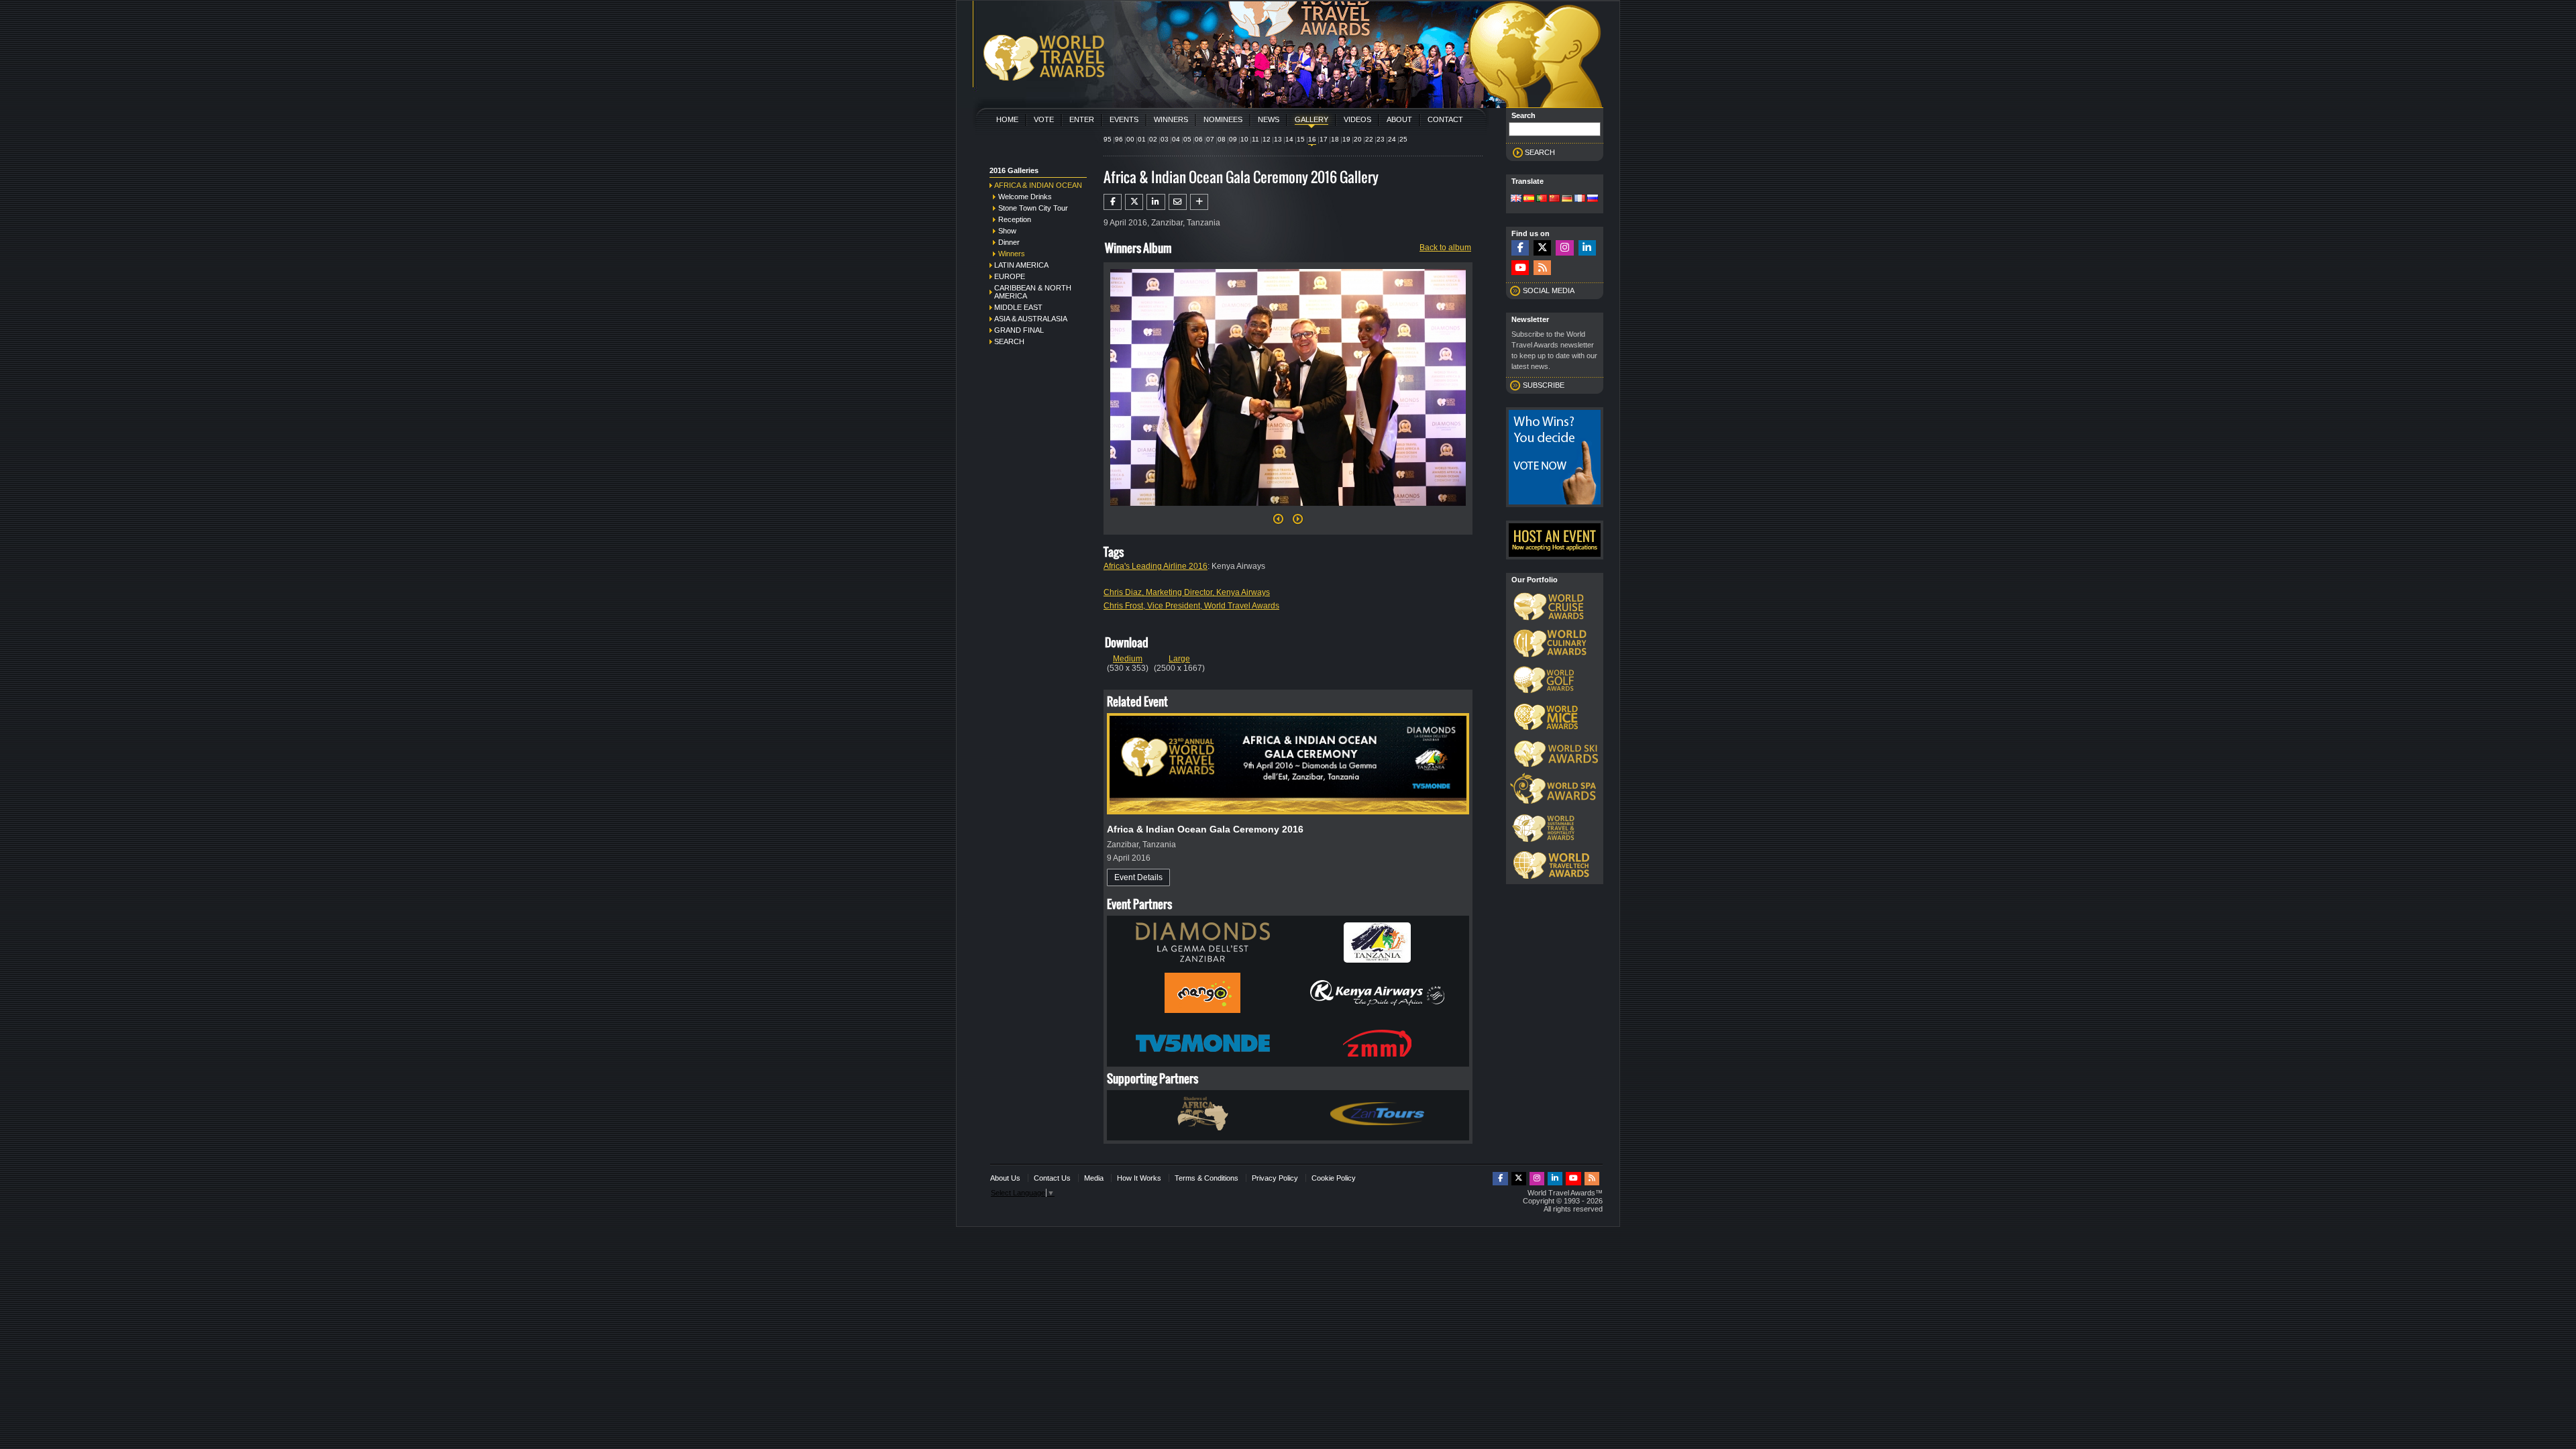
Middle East (1018, 307)
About (1399, 119)
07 (1210, 139)
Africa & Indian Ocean (1038, 185)
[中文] (1554, 199)
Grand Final (1019, 330)
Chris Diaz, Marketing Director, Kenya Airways (1187, 592)
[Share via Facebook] (1113, 202)
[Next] (1288, 510)
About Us (1005, 1178)
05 (1187, 139)
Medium (1128, 659)
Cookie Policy (1334, 1178)
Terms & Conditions (1206, 1178)
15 (1301, 139)
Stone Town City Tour (1033, 208)
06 (1199, 139)
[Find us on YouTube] (1520, 268)
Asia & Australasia (1031, 319)
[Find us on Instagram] (1564, 248)
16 (1312, 139)
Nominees (1223, 119)
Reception (1015, 219)
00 (1130, 139)
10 (1244, 139)
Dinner (1009, 242)
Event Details (1138, 877)
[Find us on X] (1542, 248)
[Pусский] (1593, 199)
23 (1381, 139)
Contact (1445, 119)
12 (1267, 139)
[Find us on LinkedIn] (1587, 248)
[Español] (1529, 199)
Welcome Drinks (1025, 197)
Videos (1357, 119)
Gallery (1311, 119)
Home (1007, 119)
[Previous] (1278, 523)
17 (1324, 139)
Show (1007, 231)
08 (1222, 139)
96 (1119, 139)
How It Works (1139, 1178)
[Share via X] (1134, 202)
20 (1358, 139)
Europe (1010, 276)
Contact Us (1052, 1178)
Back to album (1445, 248)
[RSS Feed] (1542, 268)
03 (1165, 139)
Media (1094, 1178)
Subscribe (1544, 385)
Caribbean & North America (1033, 292)
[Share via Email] (1178, 202)
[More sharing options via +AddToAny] (1199, 202)
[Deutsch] (1567, 199)
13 (1278, 139)
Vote (1044, 119)
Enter (1082, 119)
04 (1176, 139)
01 (1142, 139)
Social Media (1549, 290)
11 (1255, 139)
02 (1153, 139)
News (1269, 119)
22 (1369, 139)
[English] (1516, 199)
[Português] (1542, 199)
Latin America (1021, 265)
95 (1108, 139)
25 (1403, 139)
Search (1009, 341)
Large (1179, 659)
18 (1335, 139)
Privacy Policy (1275, 1178)
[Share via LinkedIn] (1156, 202)
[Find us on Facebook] (1520, 248)
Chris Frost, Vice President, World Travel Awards (1191, 606)
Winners (1171, 119)
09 (1233, 139)
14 (1289, 139)
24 (1392, 139)
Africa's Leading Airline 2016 (1156, 566)
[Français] (1580, 199)
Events (1124, 119)
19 (1346, 139)
